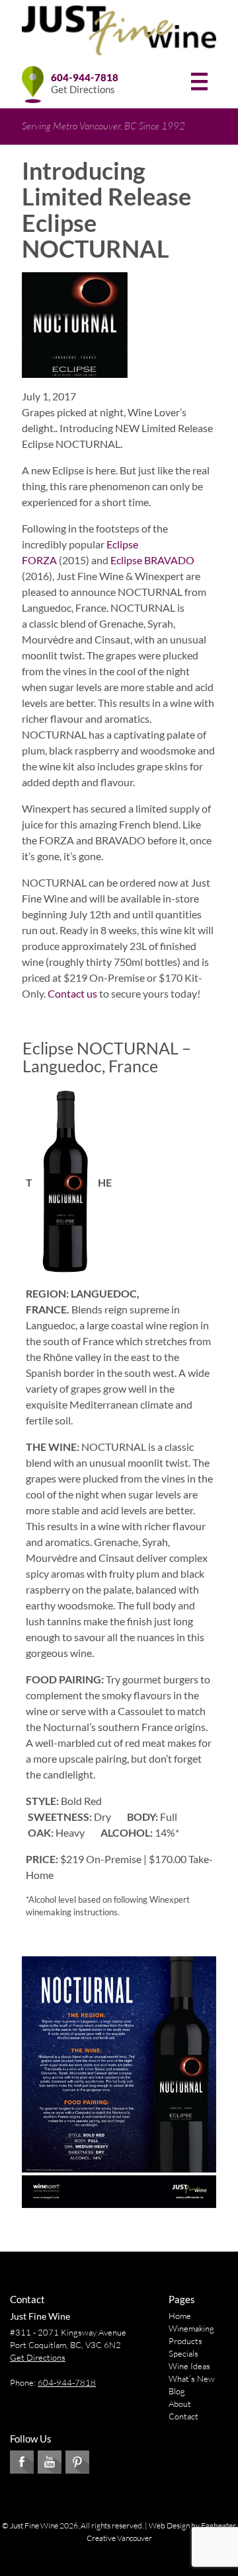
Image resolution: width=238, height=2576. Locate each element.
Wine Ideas (189, 2366)
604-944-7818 (85, 77)
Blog (177, 2391)
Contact (183, 2416)
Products (185, 2341)
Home (180, 2316)
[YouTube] (50, 2462)
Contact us (72, 993)
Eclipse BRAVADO (152, 560)
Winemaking (191, 2328)
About (180, 2404)
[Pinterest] (77, 2462)
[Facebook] (22, 2462)
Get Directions (83, 89)
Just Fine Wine (40, 2316)
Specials (183, 2353)
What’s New (192, 2378)
